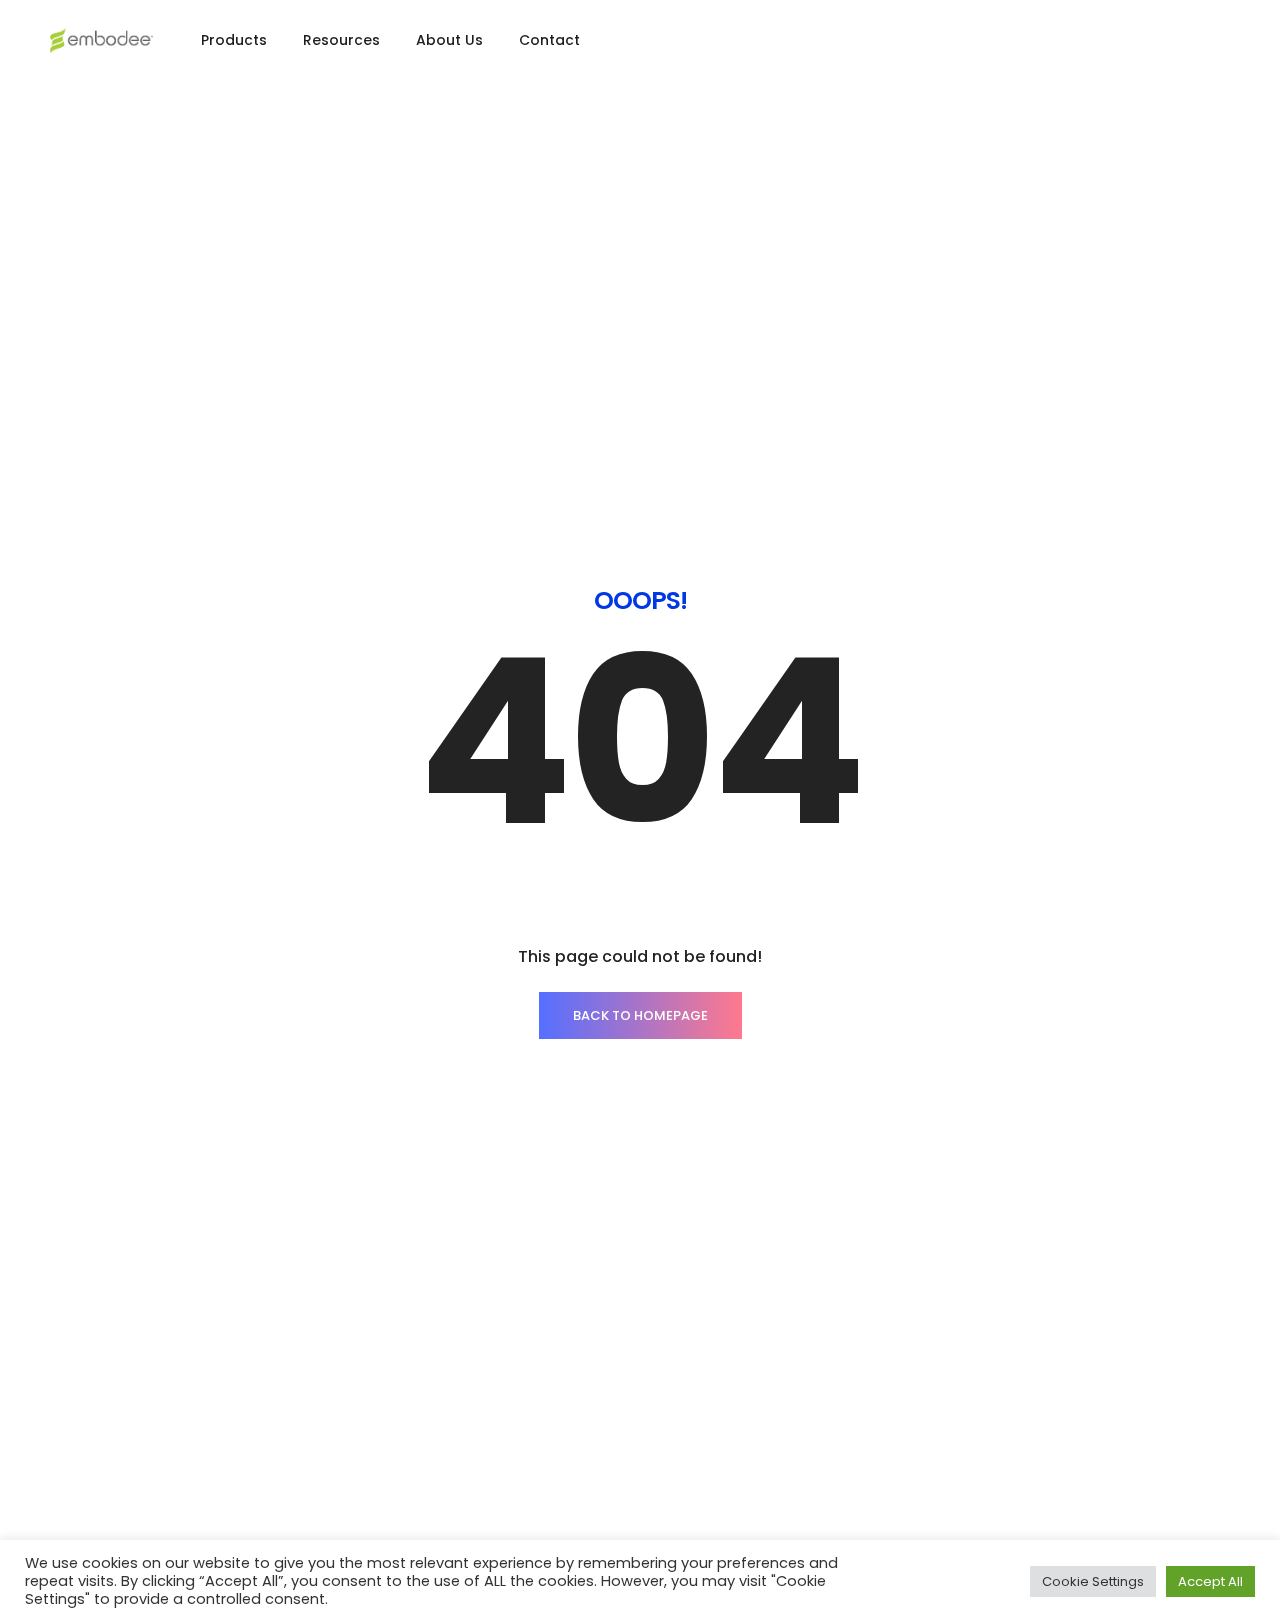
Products (234, 40)
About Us (449, 40)
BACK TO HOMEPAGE (640, 1015)
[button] (1195, 45)
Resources (341, 40)
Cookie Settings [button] (1093, 1581)
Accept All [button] (1210, 1581)
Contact (549, 40)
